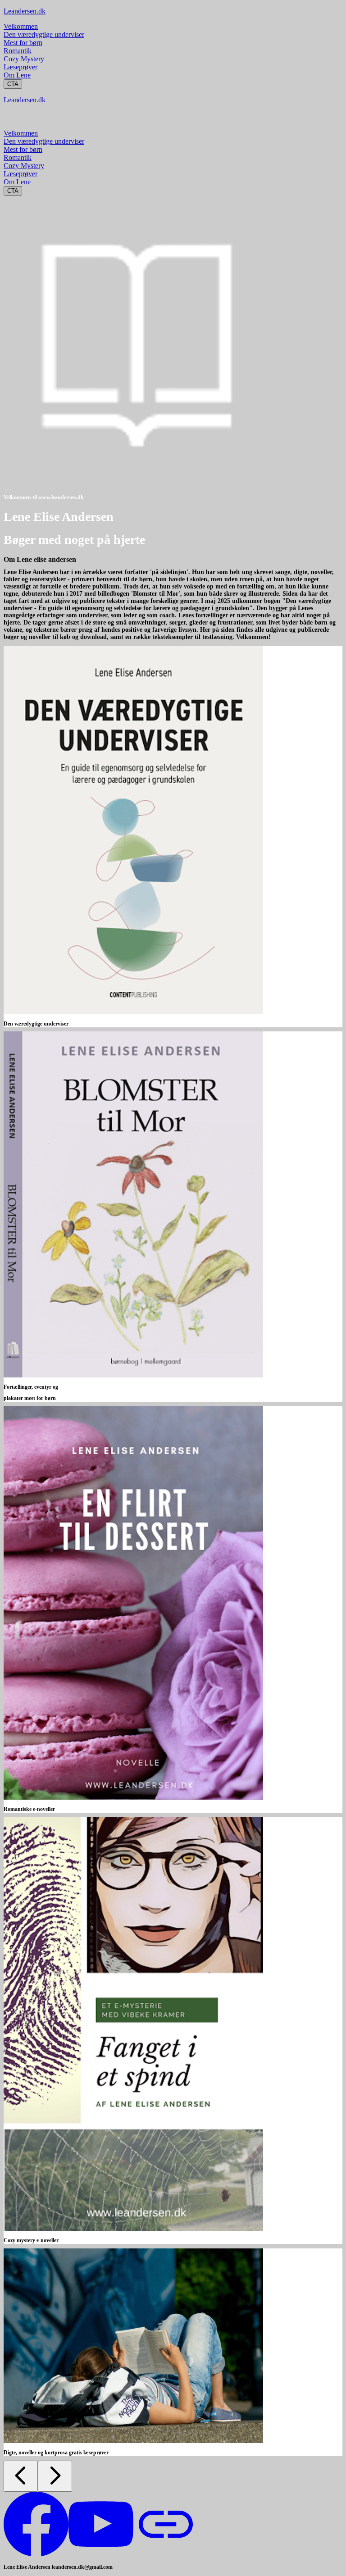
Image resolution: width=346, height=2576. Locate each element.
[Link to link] (166, 2554)
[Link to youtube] (101, 2554)
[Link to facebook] (36, 2554)
